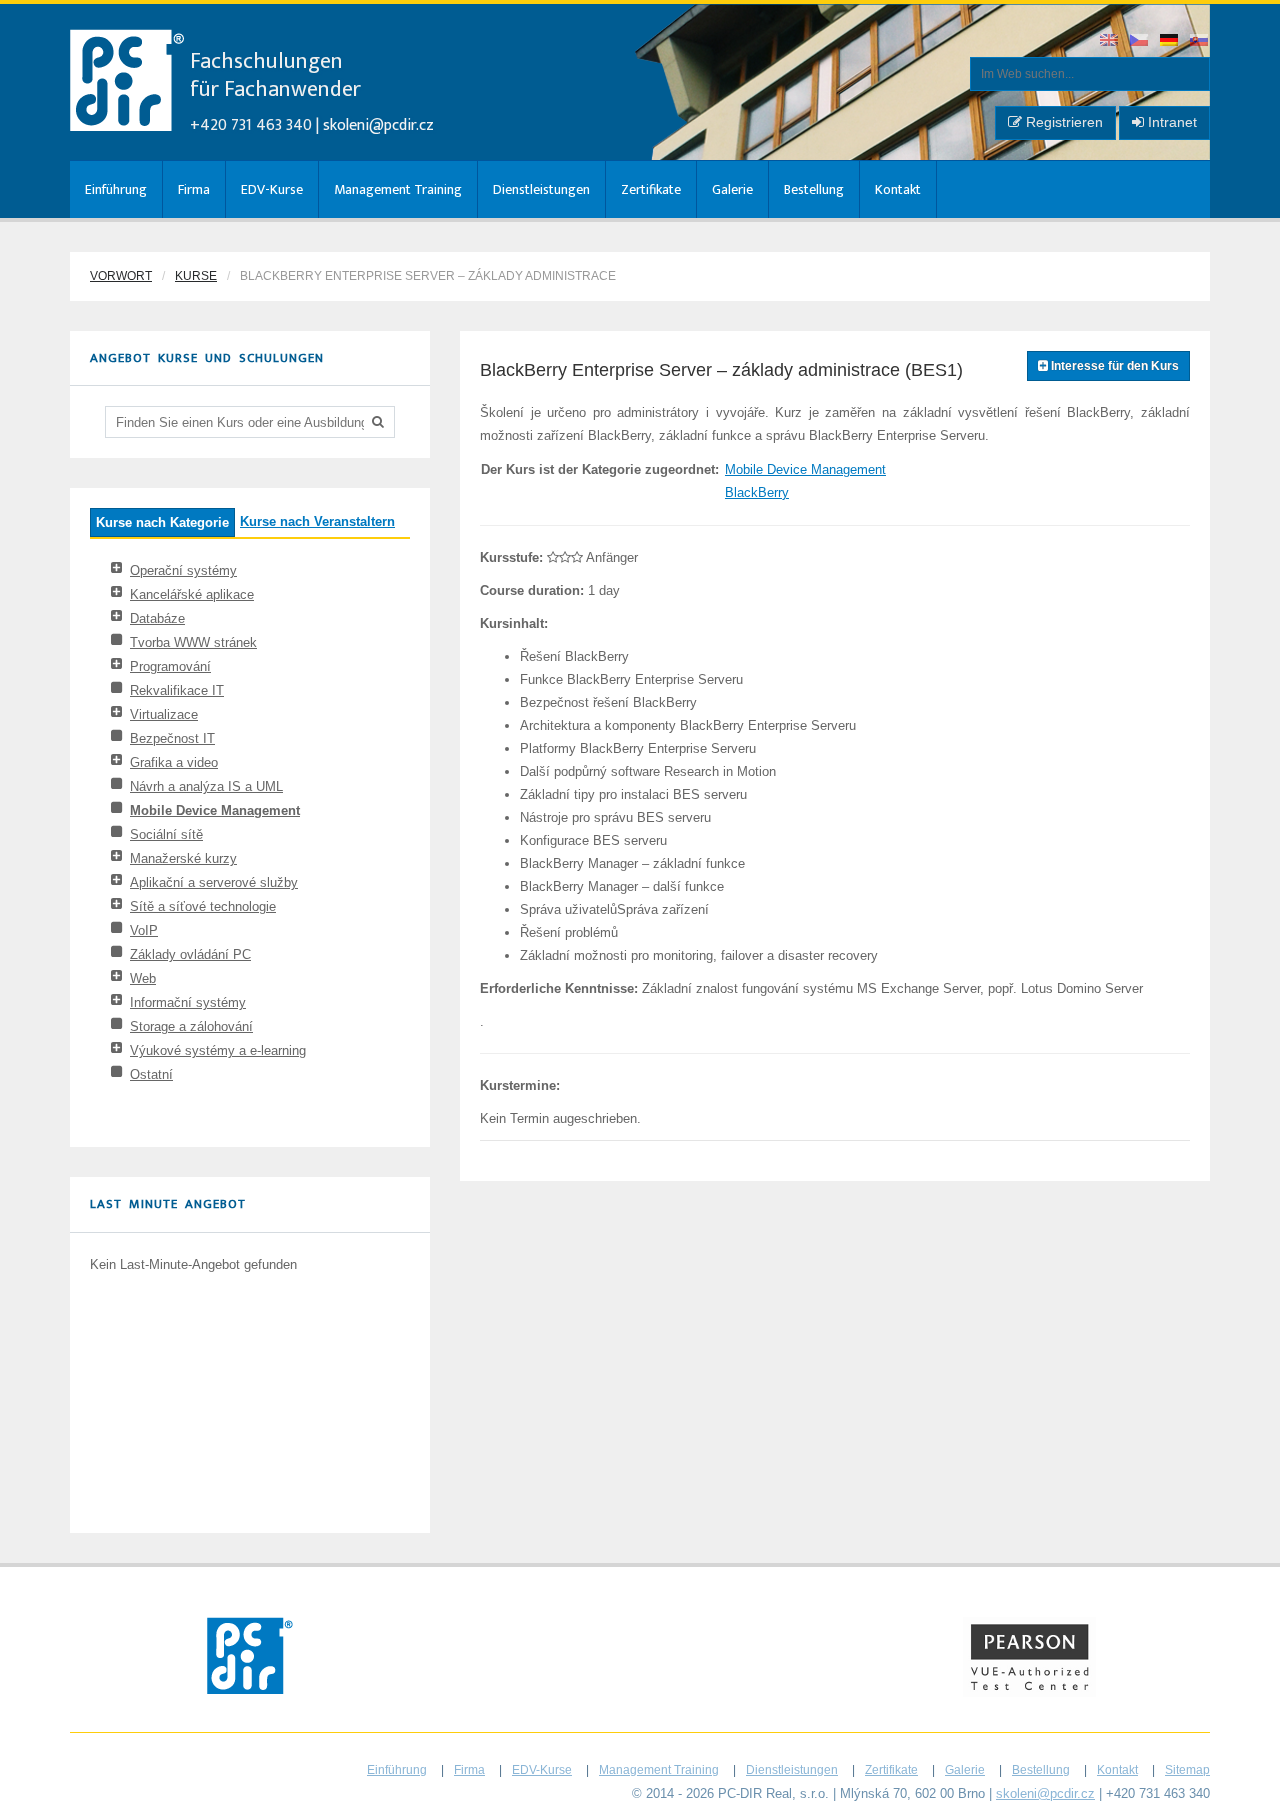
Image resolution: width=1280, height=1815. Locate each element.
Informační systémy (188, 1002)
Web (143, 978)
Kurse (196, 276)
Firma (194, 189)
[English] (1110, 41)
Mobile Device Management (215, 810)
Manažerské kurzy (183, 858)
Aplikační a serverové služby (214, 882)
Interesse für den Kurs (1113, 366)
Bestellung (814, 189)
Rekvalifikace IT (177, 690)
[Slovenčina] (1200, 41)
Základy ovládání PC (190, 954)
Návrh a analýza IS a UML (206, 786)
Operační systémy (183, 570)
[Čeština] (1140, 41)
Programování (170, 666)
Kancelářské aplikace (192, 594)
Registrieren (1062, 122)
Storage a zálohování (191, 1026)
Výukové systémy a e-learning (218, 1050)
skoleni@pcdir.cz (378, 125)
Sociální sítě (166, 834)
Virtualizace (164, 714)
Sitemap (1187, 1770)
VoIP (144, 930)
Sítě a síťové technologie (203, 906)
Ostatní (151, 1074)
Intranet (1170, 122)
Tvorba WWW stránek (193, 642)
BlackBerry (757, 492)
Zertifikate (651, 189)
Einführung (116, 189)
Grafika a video (174, 762)
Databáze (157, 618)
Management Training (398, 189)
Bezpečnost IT (172, 738)
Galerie (732, 189)
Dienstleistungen (541, 189)
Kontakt (898, 189)
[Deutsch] (1170, 41)
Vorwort (121, 276)
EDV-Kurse (272, 189)
